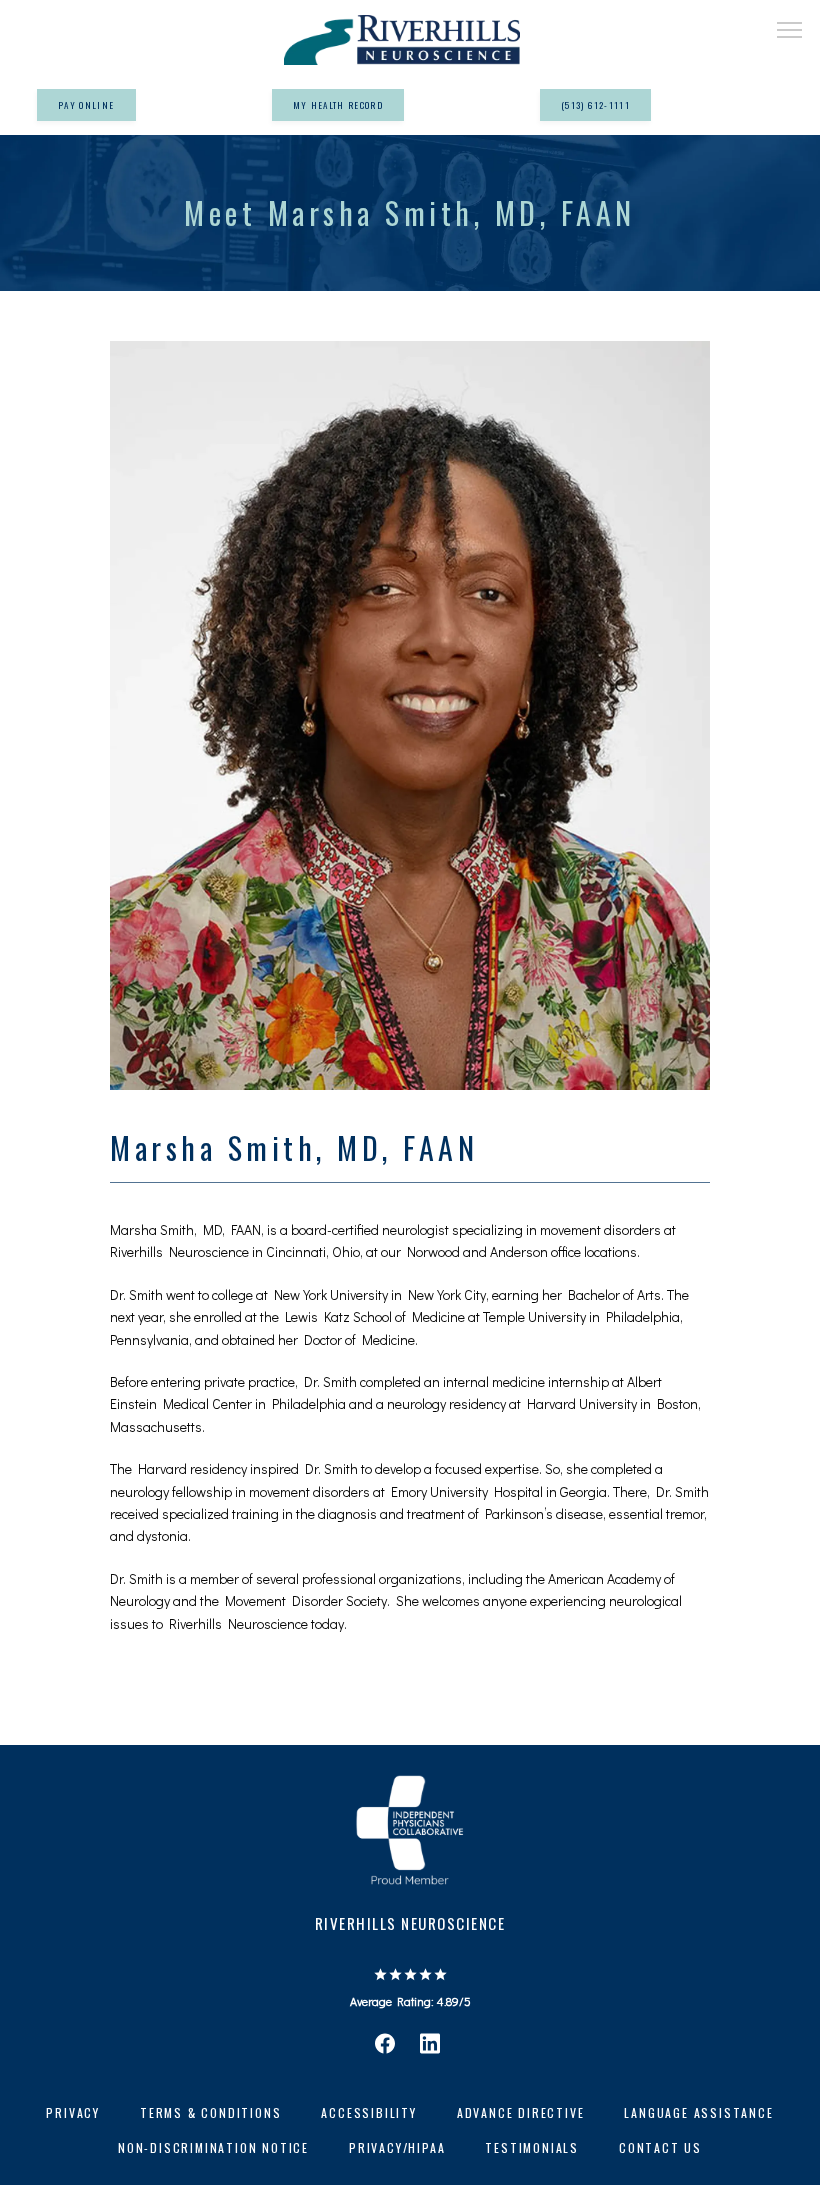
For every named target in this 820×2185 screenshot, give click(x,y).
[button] (790, 32)
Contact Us (660, 2147)
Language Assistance (698, 2112)
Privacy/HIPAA (397, 2147)
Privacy (73, 2112)
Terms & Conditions (210, 2112)
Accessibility (368, 2112)
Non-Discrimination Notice (213, 2147)
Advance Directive (521, 2112)
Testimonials (532, 2147)
